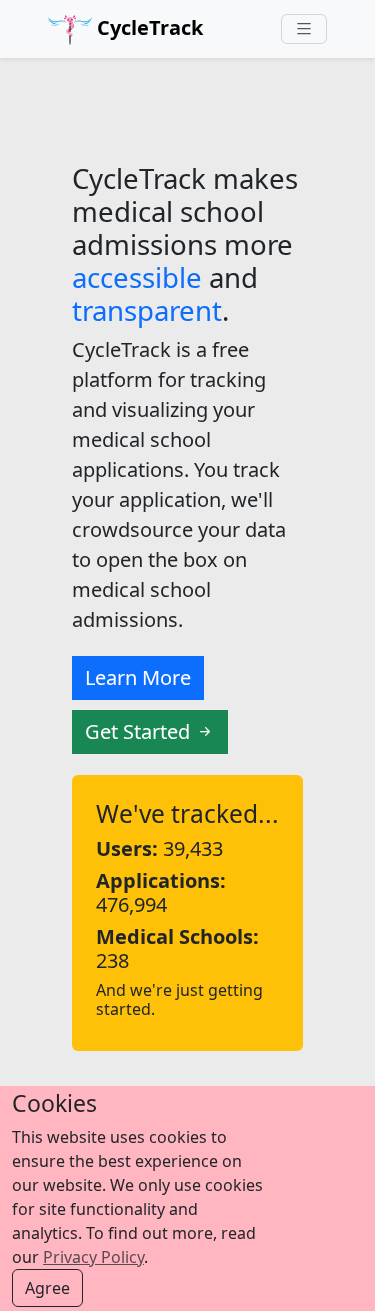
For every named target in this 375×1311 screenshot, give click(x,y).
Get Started (140, 731)
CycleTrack (147, 27)
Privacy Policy (93, 1257)
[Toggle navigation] (304, 29)
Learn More (138, 677)
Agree (47, 1288)
